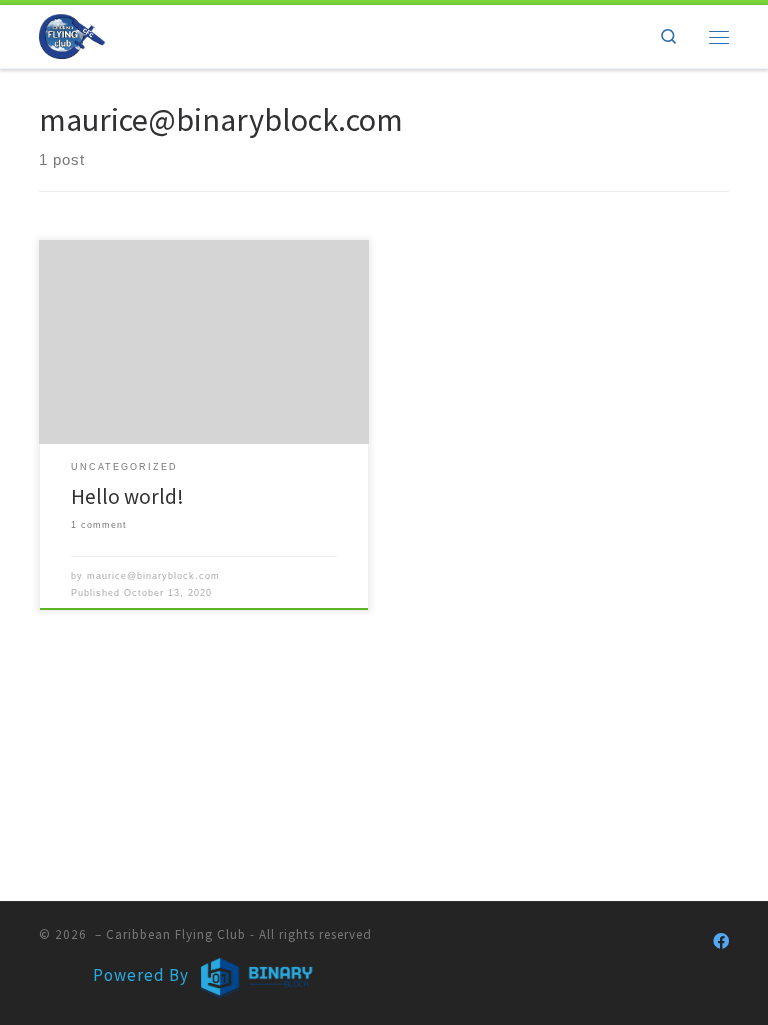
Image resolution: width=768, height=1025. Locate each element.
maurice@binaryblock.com (153, 576)
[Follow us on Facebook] (721, 941)
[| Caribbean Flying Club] (72, 34)
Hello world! (127, 496)
